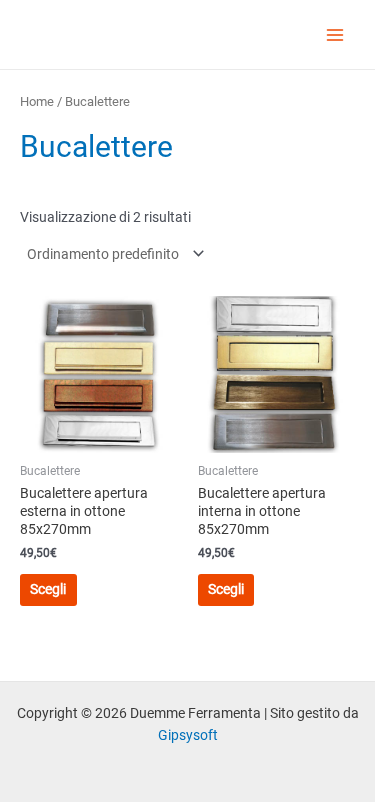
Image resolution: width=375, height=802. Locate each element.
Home (37, 101)
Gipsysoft (188, 735)
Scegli (48, 589)
